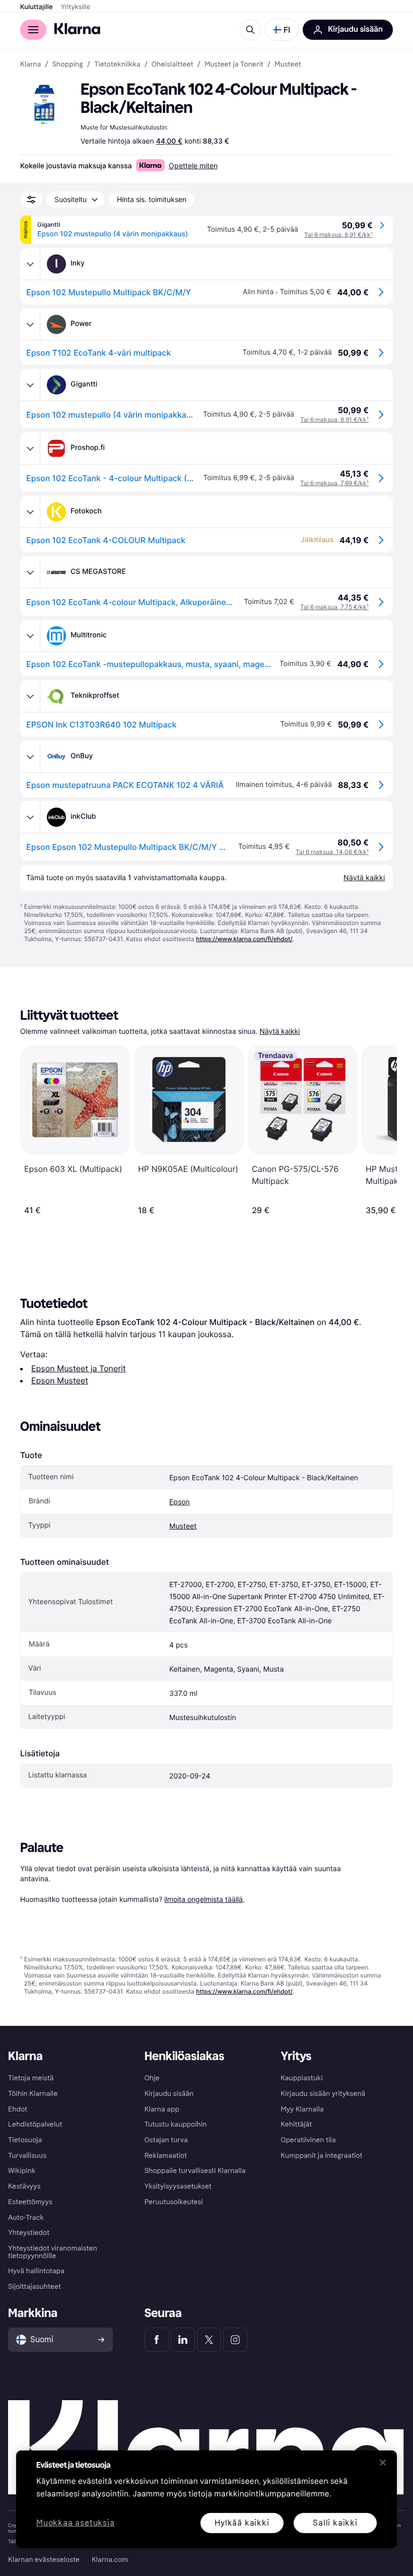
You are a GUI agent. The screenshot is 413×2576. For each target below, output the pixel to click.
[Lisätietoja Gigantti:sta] (30, 385)
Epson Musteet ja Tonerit (79, 1368)
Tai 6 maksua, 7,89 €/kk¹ (334, 483)
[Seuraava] (379, 1130)
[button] (282, 30)
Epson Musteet (60, 1380)
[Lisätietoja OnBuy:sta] (30, 757)
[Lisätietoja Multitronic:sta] (30, 636)
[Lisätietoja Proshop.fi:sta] (30, 448)
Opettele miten (193, 166)
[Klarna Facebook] (157, 2340)
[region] (206, 2499)
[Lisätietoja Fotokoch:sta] (30, 512)
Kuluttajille (37, 7)
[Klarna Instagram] (235, 2340)
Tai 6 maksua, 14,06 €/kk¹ (332, 852)
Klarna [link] (30, 64)
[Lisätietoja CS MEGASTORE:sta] (30, 572)
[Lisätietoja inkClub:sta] (30, 817)
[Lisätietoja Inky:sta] (30, 264)
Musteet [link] (288, 64)
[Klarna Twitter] (209, 2340)
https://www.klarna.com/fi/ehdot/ (244, 939)
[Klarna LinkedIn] (183, 2340)
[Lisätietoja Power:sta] (30, 324)
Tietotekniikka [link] (117, 64)
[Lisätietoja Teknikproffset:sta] (30, 696)
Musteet (183, 1526)
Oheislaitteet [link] (173, 64)
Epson (180, 1502)
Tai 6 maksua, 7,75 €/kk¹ (334, 607)
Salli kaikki (335, 2522)
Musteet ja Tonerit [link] (234, 64)
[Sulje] (383, 2463)
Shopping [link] (68, 64)
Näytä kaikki (280, 1032)
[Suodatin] (31, 200)
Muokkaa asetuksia (76, 2523)
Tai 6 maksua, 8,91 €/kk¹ (338, 235)
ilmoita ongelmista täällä (203, 1899)
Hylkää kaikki (242, 2522)
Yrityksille (76, 7)
